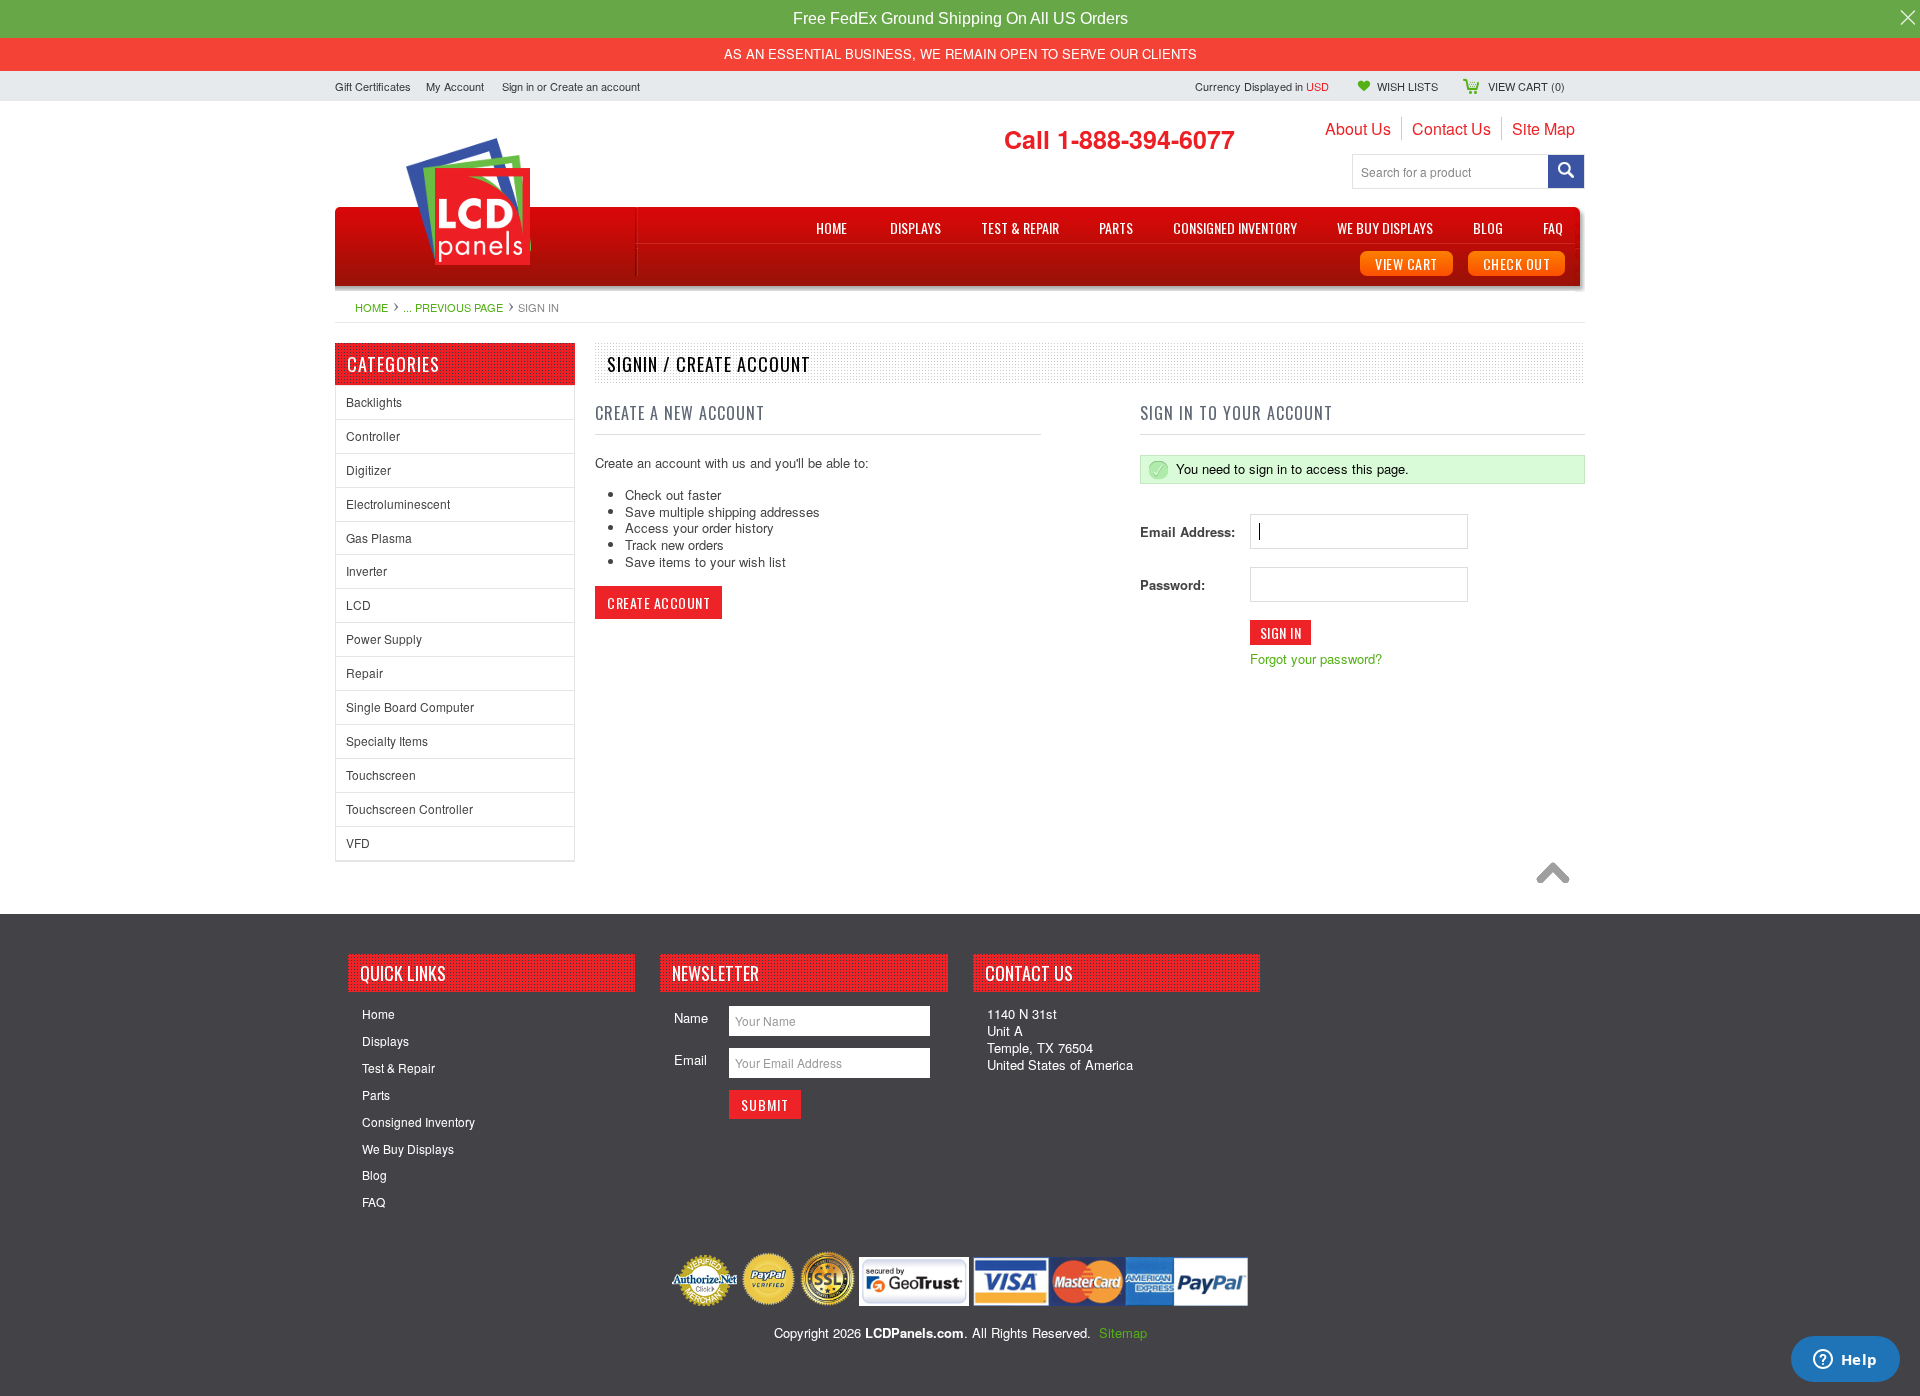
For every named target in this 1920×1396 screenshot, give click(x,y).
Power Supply (384, 638)
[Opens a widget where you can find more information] (1845, 1361)
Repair (364, 672)
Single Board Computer (410, 706)
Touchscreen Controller (409, 808)
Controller (373, 435)
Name (691, 1017)
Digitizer (368, 469)
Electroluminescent (398, 503)
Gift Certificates (373, 86)
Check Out (1517, 263)
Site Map (1543, 128)
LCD (358, 604)
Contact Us (1451, 128)
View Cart (1406, 263)
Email (690, 1059)
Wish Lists (1407, 86)
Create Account (658, 602)
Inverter (366, 570)
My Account (455, 86)
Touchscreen (381, 774)
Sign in (518, 86)
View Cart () (1526, 86)
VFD (358, 842)
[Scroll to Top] (1558, 878)
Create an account (595, 86)
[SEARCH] (1566, 172)
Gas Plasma (379, 537)
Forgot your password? (1316, 658)
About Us (1358, 128)
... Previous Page (453, 307)
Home (371, 307)
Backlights (374, 401)
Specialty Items (387, 740)
